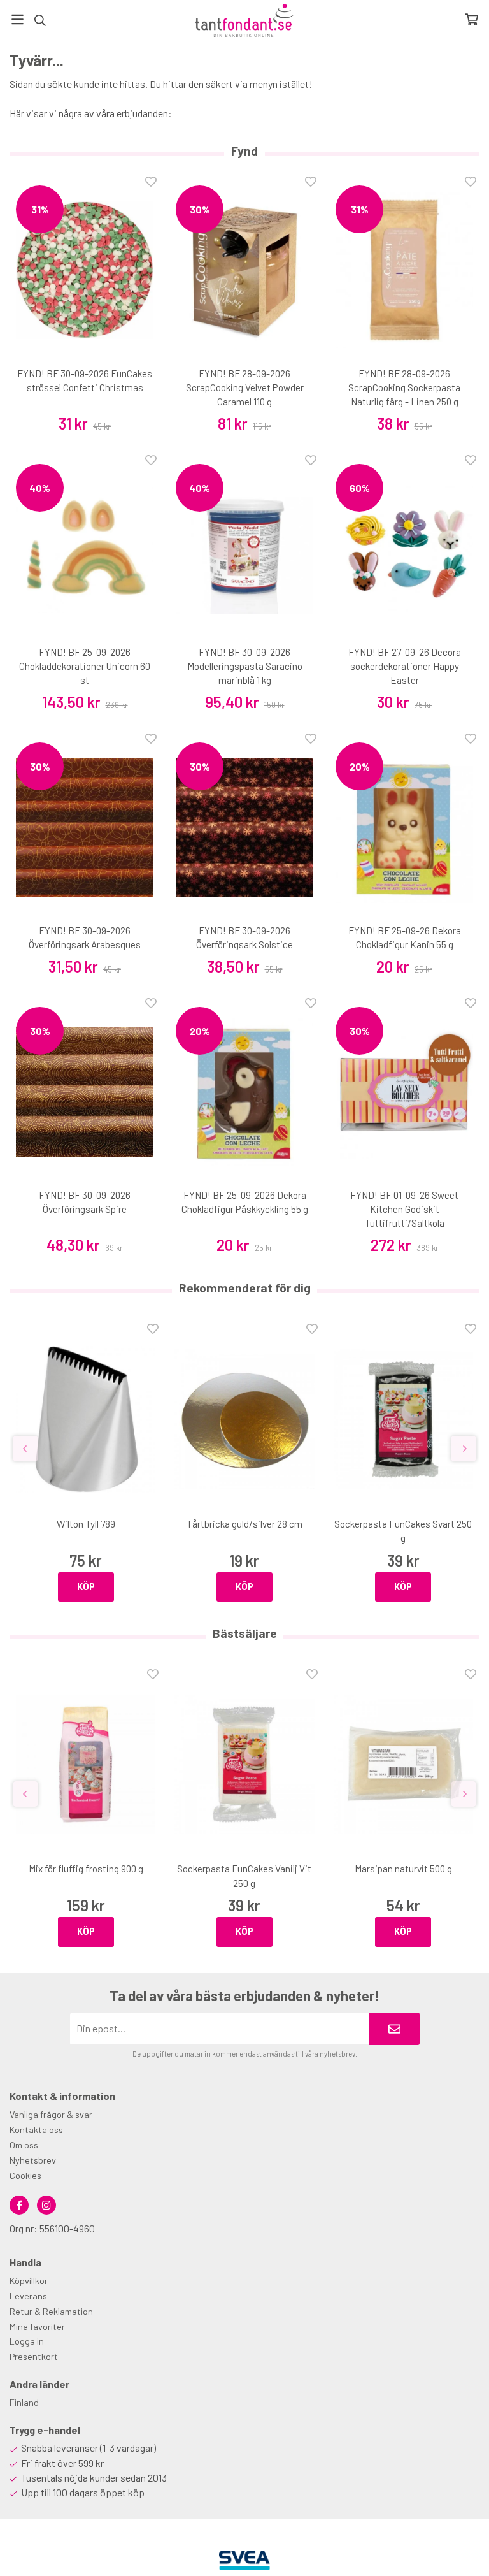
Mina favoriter (37, 2326)
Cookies (25, 2175)
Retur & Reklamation (51, 2311)
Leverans (28, 2296)
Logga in (27, 2341)
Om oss (24, 2145)
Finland (24, 2402)
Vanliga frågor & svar (51, 2114)
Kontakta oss (36, 2130)
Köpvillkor (29, 2281)
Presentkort (34, 2356)
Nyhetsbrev (33, 2160)
